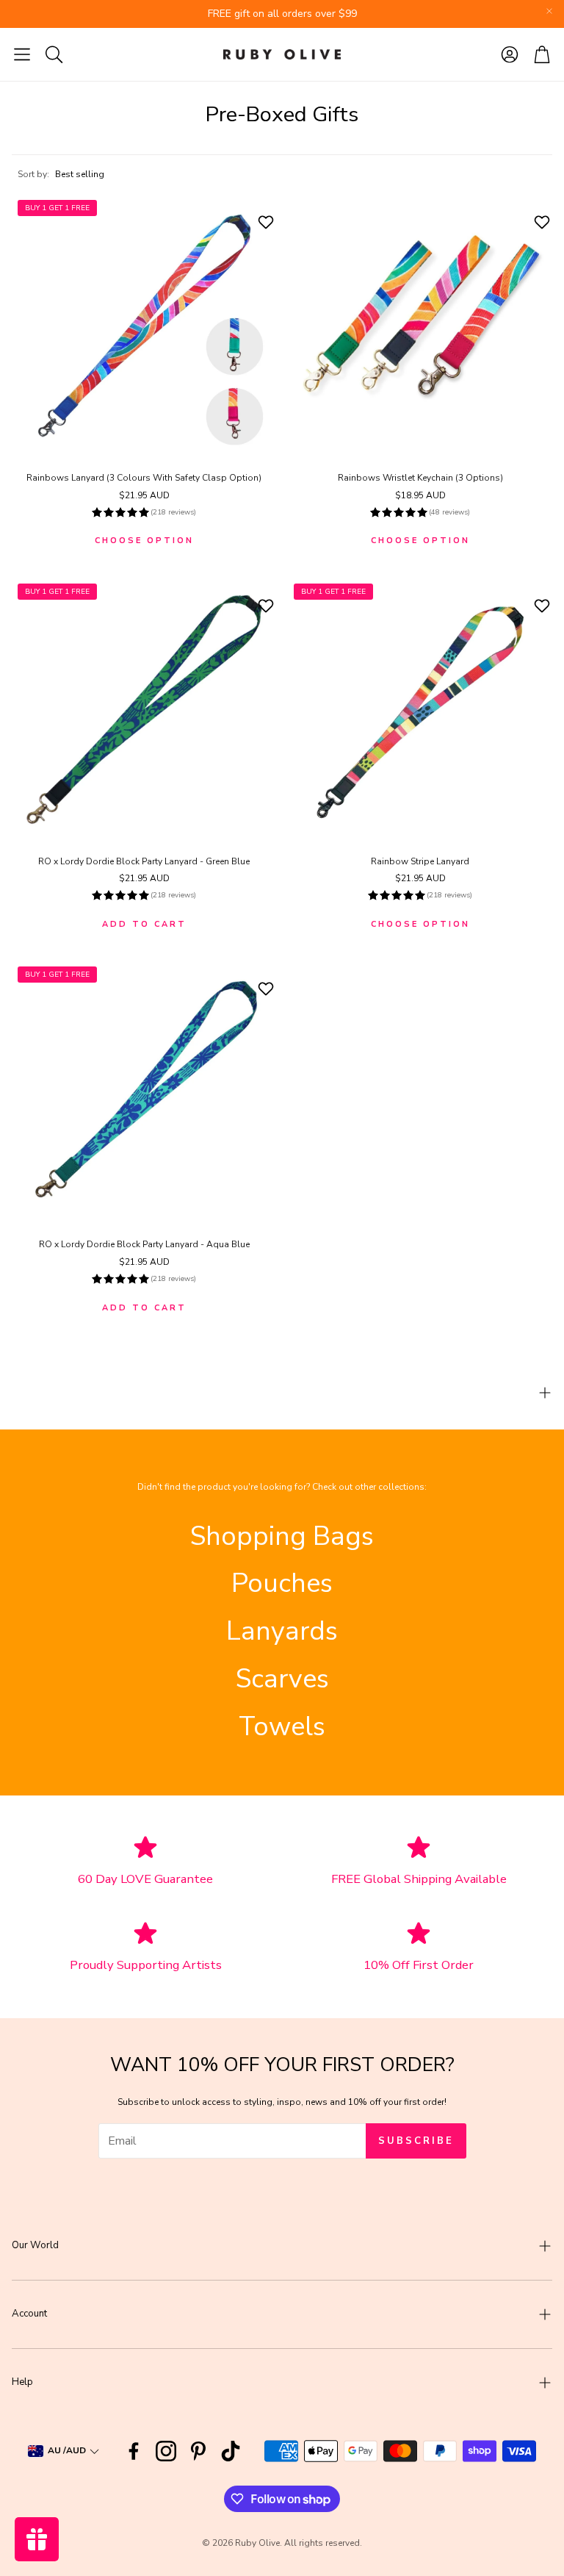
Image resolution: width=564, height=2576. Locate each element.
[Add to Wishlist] (268, 222)
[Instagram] (166, 2451)
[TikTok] (231, 2451)
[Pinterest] (198, 2451)
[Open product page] (420, 326)
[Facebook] (134, 2451)
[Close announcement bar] (549, 11)
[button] (22, 54)
